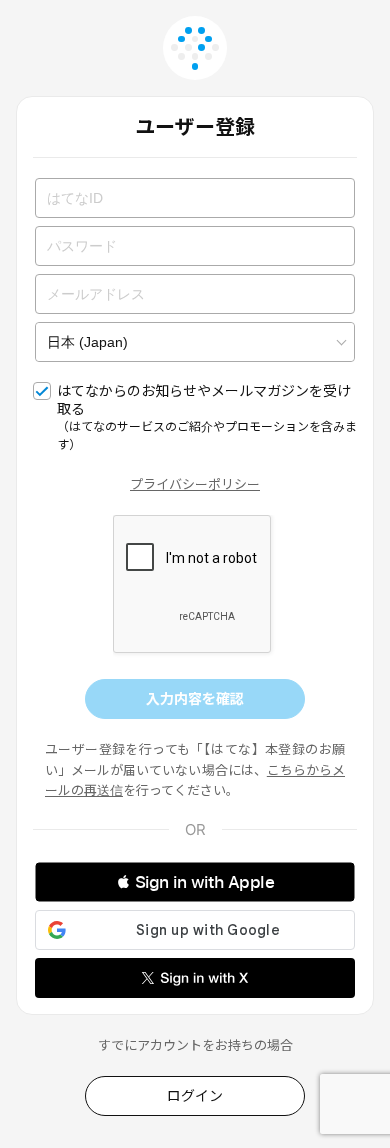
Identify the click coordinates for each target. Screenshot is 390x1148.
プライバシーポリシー (195, 484)
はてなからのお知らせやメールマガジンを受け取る (207, 417)
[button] (195, 882)
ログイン (195, 1095)
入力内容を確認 (195, 698)
